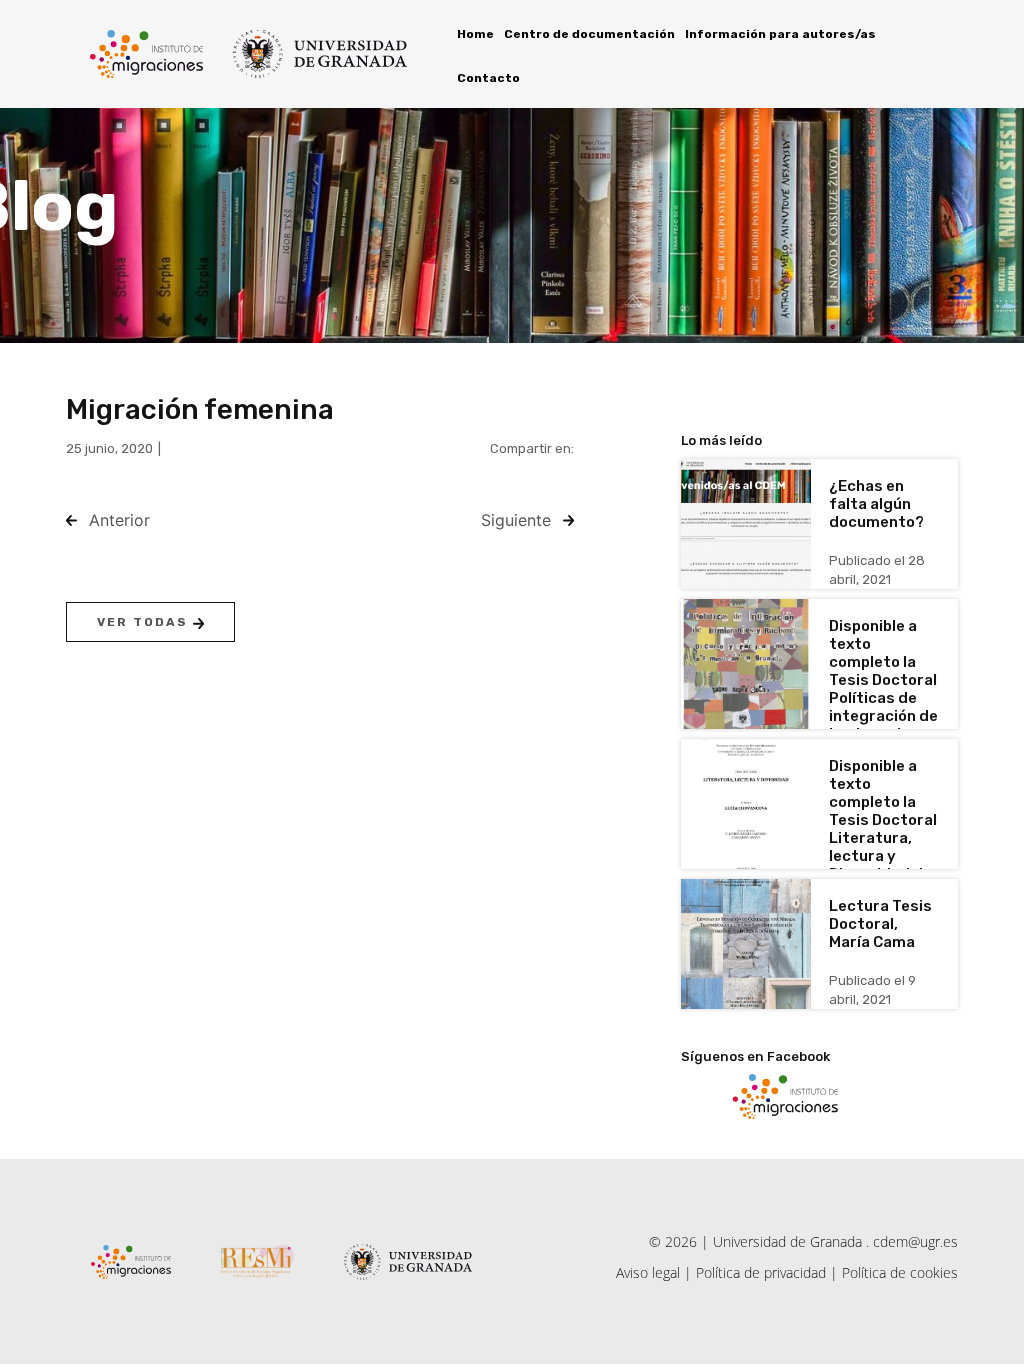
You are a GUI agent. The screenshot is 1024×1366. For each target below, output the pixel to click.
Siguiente (516, 520)
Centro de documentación (589, 34)
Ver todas (145, 622)
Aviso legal (648, 1272)
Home (475, 34)
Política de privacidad (761, 1272)
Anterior (119, 520)
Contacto (488, 78)
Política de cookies (900, 1272)
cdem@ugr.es (915, 1241)
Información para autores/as (780, 34)
